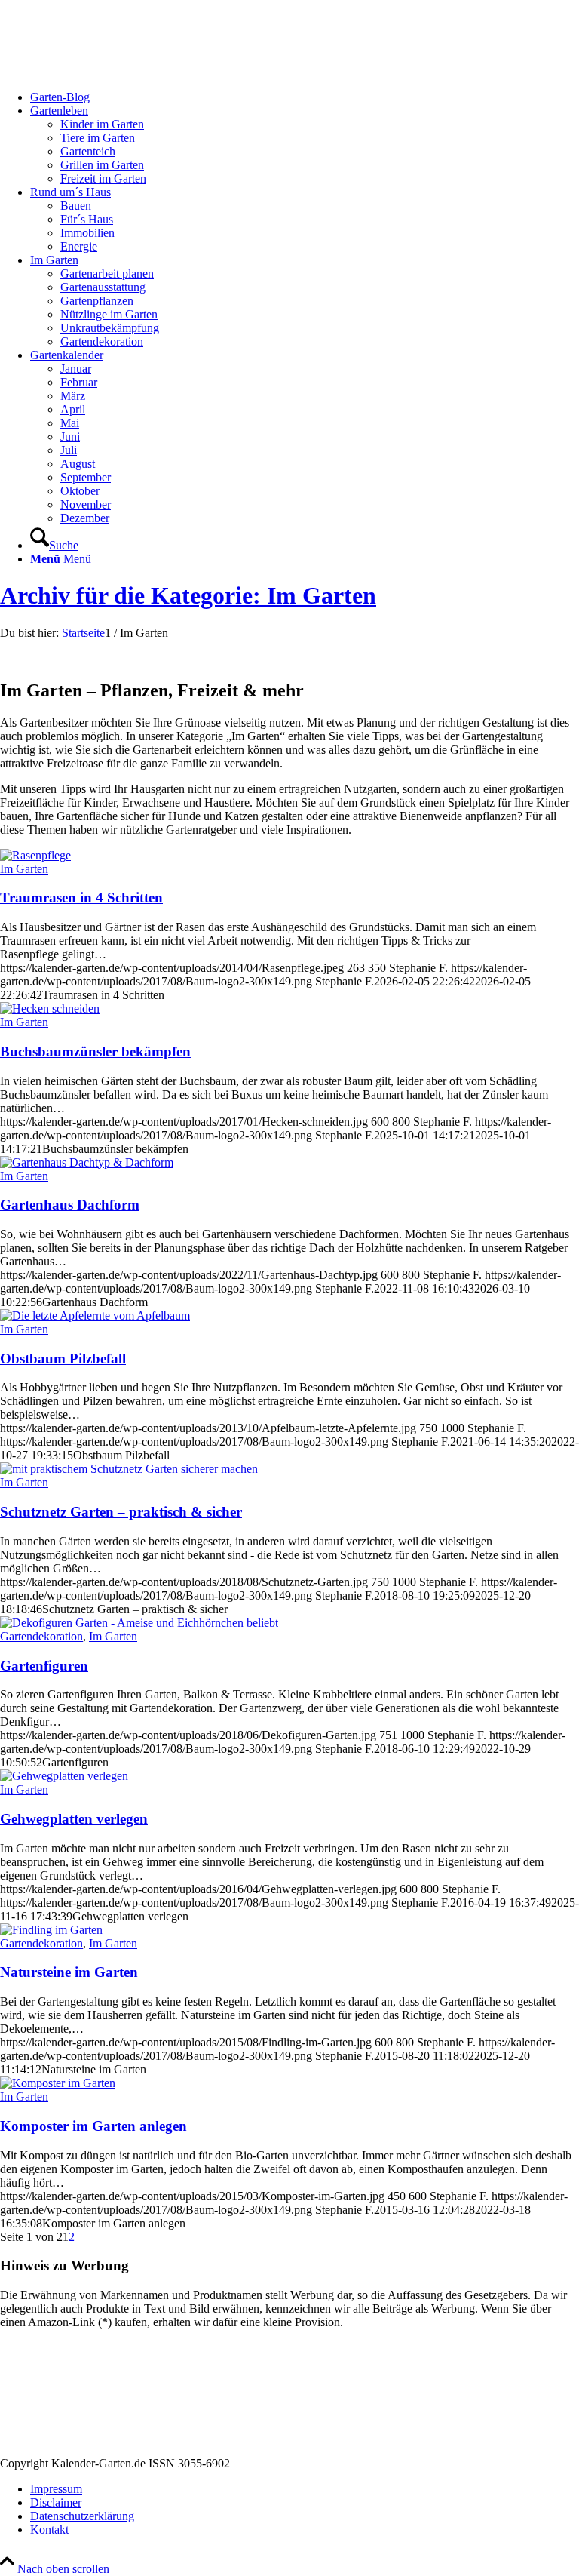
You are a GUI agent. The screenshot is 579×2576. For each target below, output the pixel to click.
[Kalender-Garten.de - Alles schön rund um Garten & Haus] (113, 71)
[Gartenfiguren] (139, 1623)
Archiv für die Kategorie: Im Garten (188, 595)
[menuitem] (305, 97)
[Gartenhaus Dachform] (87, 1162)
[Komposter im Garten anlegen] (58, 2083)
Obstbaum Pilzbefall (63, 1359)
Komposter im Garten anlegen (93, 2126)
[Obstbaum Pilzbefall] (95, 1316)
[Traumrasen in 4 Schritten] (35, 855)
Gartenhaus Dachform (70, 1205)
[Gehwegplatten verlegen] (64, 1776)
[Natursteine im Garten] (51, 1930)
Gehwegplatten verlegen (74, 1819)
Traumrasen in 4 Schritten (81, 898)
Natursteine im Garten (69, 1972)
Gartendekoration (41, 1636)
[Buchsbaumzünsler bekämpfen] (50, 1008)
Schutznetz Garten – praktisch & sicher (121, 1512)
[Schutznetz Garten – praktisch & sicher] (129, 1469)
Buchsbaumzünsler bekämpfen (95, 1051)
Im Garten (24, 869)
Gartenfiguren (44, 1666)
